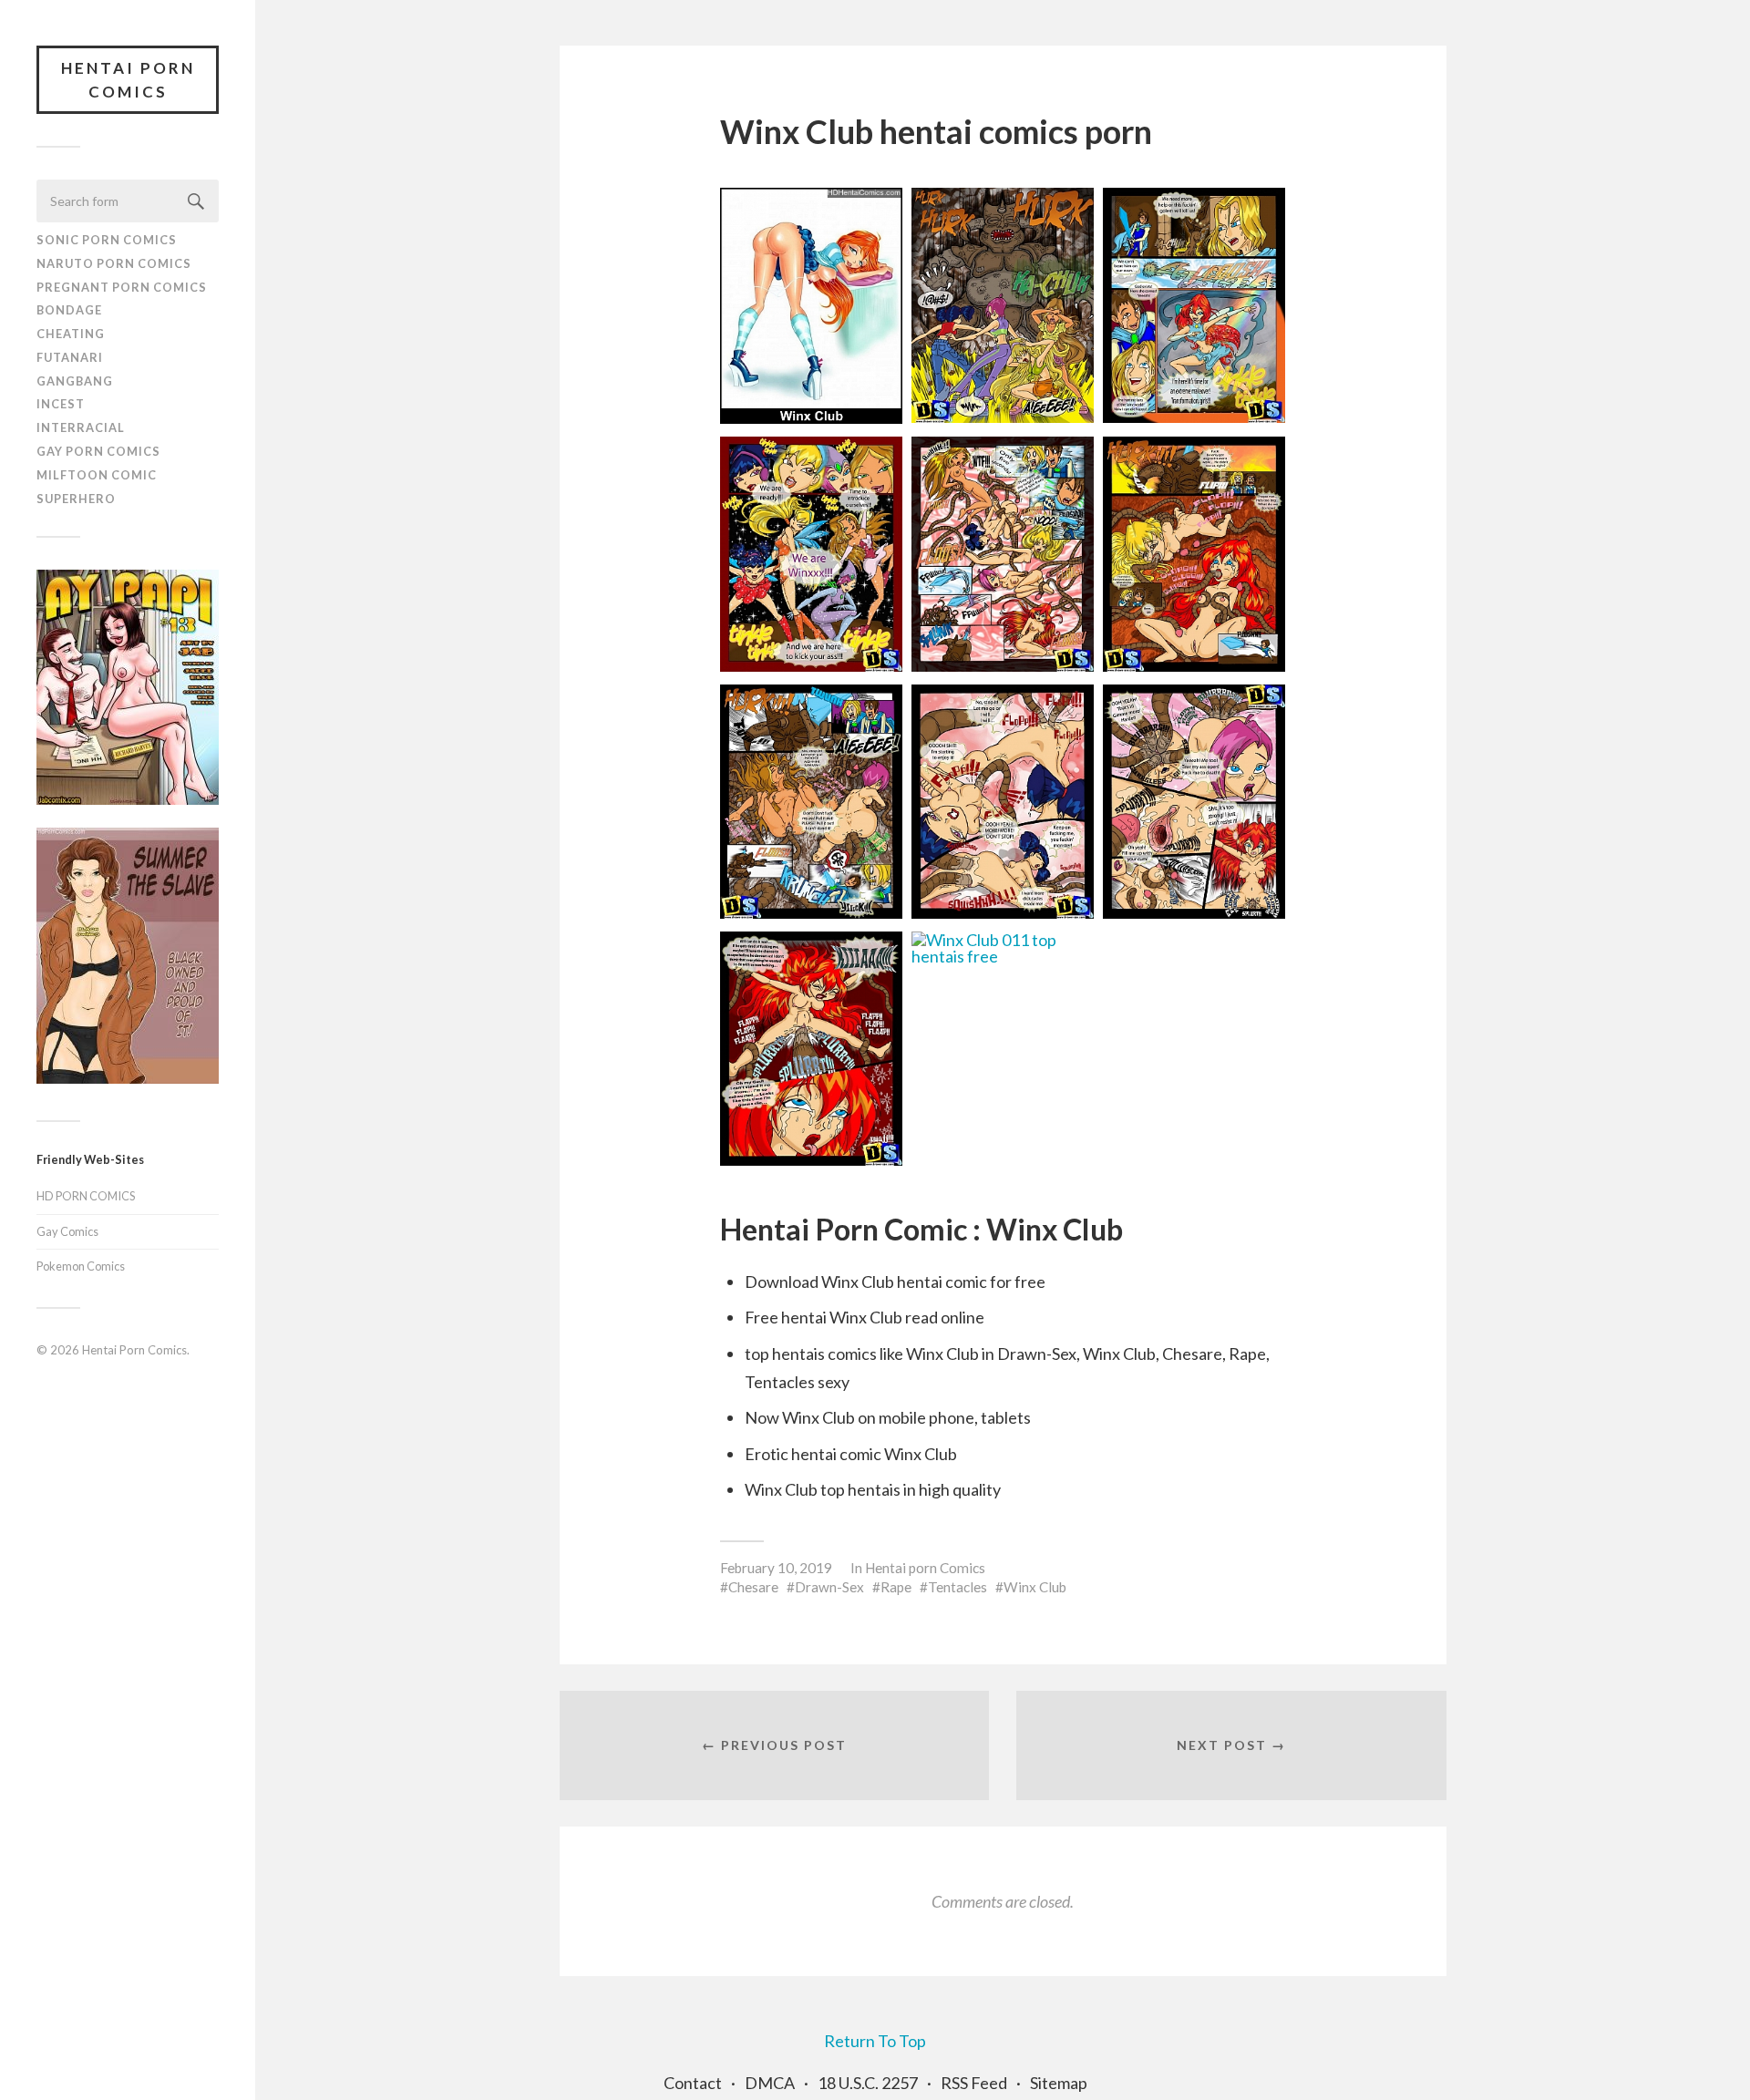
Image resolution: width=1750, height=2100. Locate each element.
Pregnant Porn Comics (122, 287)
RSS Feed (974, 2083)
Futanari (70, 357)
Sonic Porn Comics (107, 240)
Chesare (753, 1587)
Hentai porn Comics (925, 1568)
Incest (61, 404)
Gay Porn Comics (98, 451)
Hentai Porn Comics (128, 80)
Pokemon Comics (81, 1266)
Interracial (81, 427)
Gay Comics (67, 1231)
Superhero (76, 499)
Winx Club (1035, 1587)
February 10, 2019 (776, 1568)
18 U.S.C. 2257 (868, 2083)
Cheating (71, 334)
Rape (896, 1587)
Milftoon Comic (97, 475)
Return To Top (875, 2041)
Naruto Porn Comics (114, 263)
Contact (693, 2083)
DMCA (770, 2083)
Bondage (69, 310)
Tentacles (957, 1587)
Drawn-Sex (829, 1587)
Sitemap (1059, 2083)
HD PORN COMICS (86, 1196)
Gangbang (75, 381)
